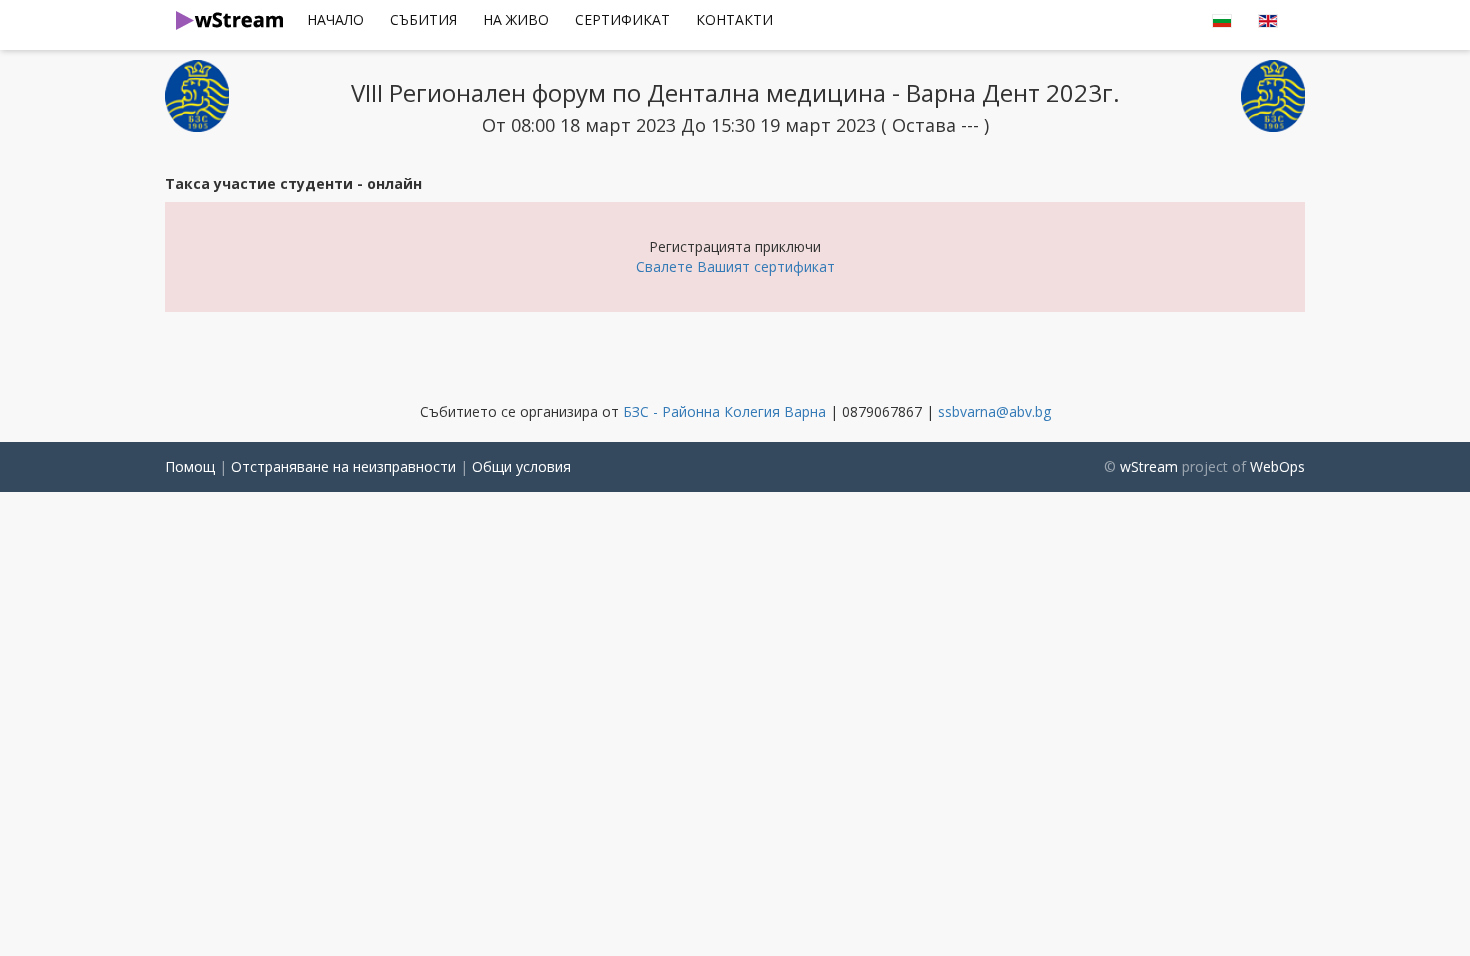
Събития (423, 19)
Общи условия (521, 466)
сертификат (622, 19)
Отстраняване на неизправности (343, 466)
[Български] (1268, 20)
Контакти (734, 19)
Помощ (190, 466)
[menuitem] (335, 20)
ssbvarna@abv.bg (994, 411)
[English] (1222, 20)
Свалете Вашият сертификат (735, 266)
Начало (335, 19)
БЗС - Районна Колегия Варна (724, 411)
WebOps (1277, 466)
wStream (1149, 466)
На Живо (516, 19)
